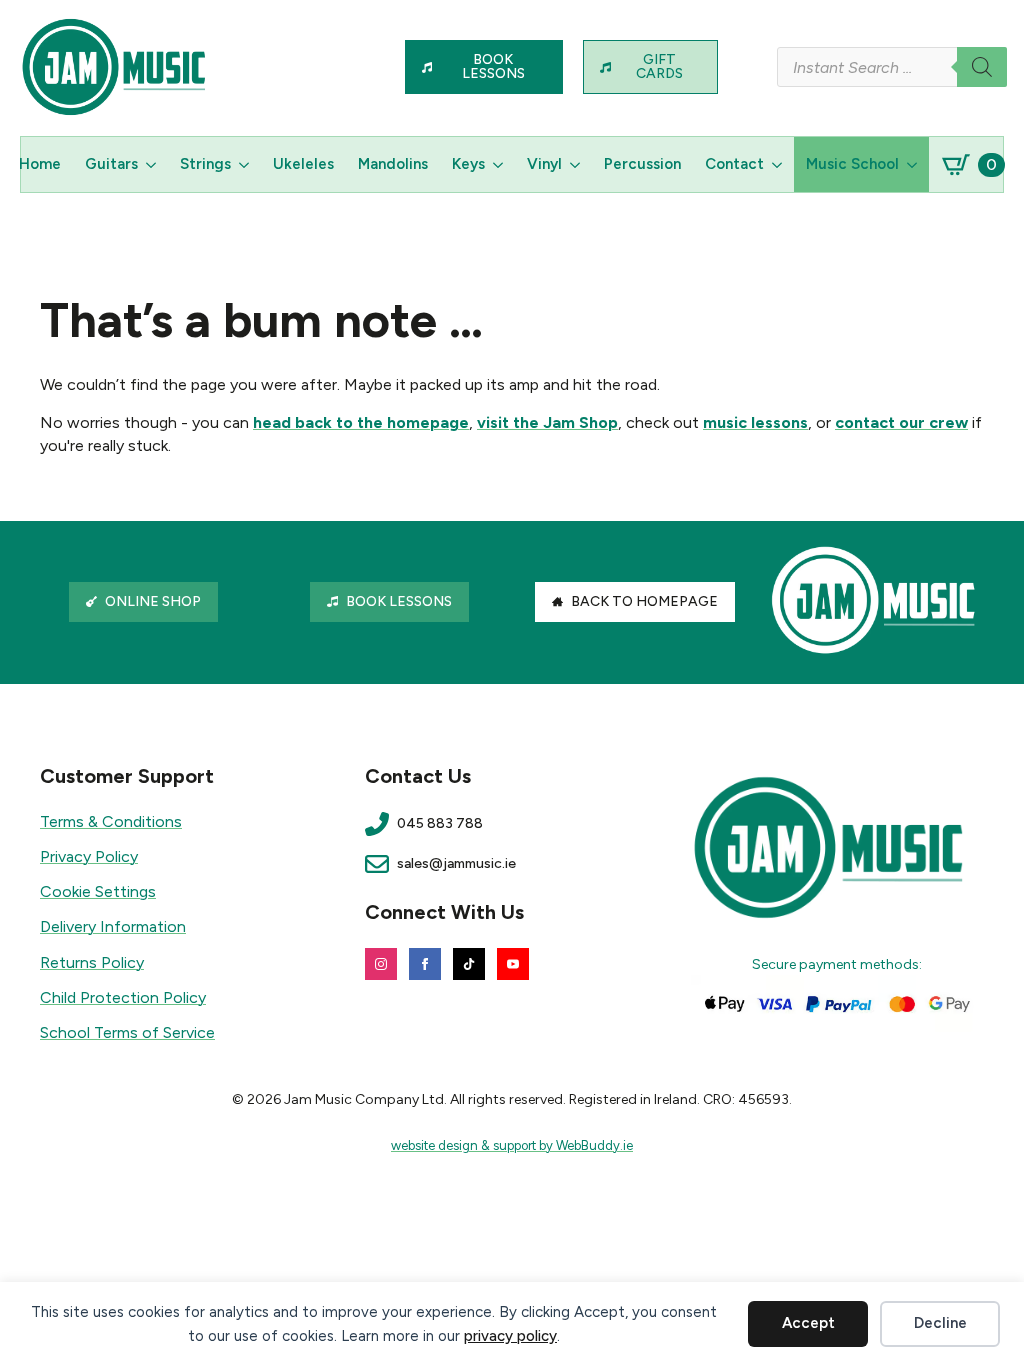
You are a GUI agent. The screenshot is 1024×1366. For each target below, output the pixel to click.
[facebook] (425, 964)
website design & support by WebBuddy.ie (512, 1145)
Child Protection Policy (123, 997)
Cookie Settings (98, 891)
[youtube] (513, 964)
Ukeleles (303, 164)
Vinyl (544, 164)
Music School (852, 164)
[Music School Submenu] (914, 164)
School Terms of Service (127, 1032)
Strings (205, 164)
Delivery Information (113, 926)
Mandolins (393, 164)
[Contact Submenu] (779, 164)
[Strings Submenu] (246, 164)
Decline (940, 1323)
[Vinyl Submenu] (577, 164)
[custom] (469, 964)
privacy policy (510, 1336)
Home (40, 164)
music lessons (755, 422)
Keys (468, 164)
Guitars (111, 164)
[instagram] (381, 964)
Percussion (642, 164)
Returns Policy (92, 962)
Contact (734, 164)
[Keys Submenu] (500, 164)
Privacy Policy (89, 856)
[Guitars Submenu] (153, 164)
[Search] (982, 67)
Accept (808, 1323)
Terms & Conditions (111, 821)
